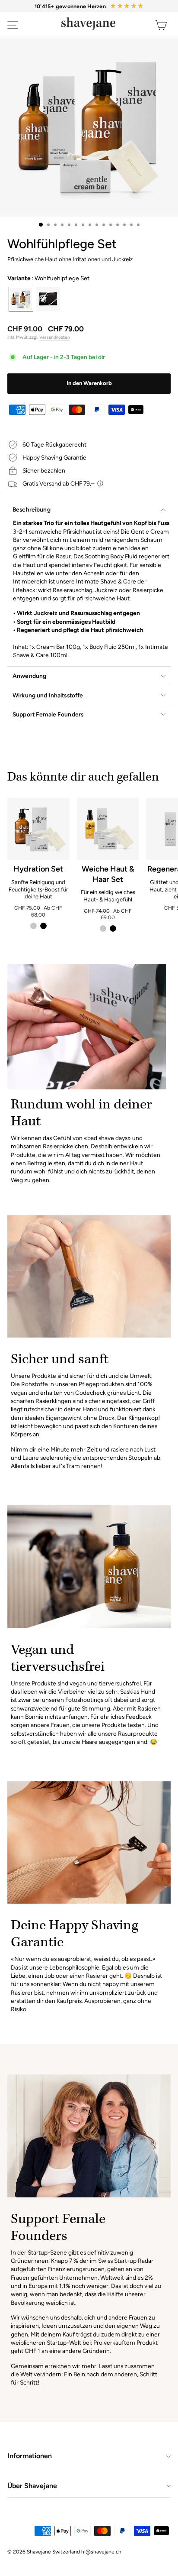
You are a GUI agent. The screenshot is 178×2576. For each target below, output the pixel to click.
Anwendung (29, 676)
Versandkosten (55, 337)
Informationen (30, 2456)
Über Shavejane (32, 2486)
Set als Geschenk (48, 299)
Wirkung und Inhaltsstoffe (48, 695)
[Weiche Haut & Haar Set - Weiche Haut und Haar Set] (103, 928)
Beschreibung (32, 509)
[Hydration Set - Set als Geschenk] (43, 926)
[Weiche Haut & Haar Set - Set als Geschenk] (113, 928)
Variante (48, 278)
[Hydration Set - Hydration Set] (33, 926)
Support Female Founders (48, 714)
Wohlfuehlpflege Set (21, 299)
